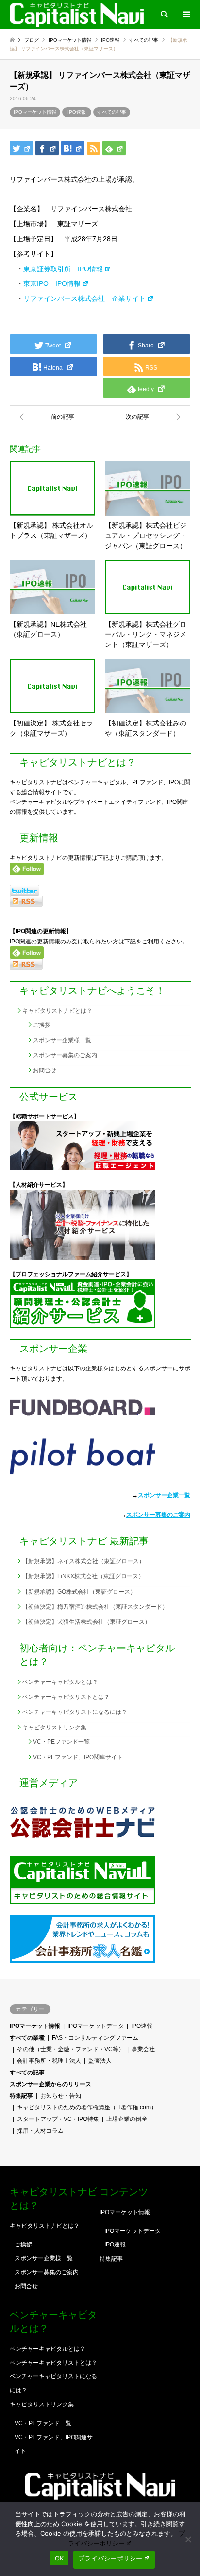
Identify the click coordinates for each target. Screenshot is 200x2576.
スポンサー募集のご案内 (65, 1055)
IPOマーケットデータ (96, 2026)
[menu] (185, 15)
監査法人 (100, 2061)
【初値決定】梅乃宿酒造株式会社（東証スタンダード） (95, 1607)
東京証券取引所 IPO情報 (63, 269)
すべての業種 (27, 2038)
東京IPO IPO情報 (52, 283)
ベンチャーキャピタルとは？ (60, 1682)
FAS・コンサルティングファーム (95, 2038)
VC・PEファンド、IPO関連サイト (78, 1757)
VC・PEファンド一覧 (61, 1742)
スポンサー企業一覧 (164, 1495)
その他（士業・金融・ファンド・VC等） (71, 2049)
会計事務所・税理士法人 (49, 2061)
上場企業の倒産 (127, 2119)
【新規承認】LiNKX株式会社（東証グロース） (83, 1576)
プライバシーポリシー (110, 2558)
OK (59, 2558)
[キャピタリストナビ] (77, 15)
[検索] (164, 15)
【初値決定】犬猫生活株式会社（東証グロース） (86, 1622)
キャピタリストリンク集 (54, 1728)
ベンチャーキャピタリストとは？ (66, 1697)
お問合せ (45, 1070)
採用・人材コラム (40, 2131)
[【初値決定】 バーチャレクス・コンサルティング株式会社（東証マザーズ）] (55, 417)
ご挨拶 (42, 1025)
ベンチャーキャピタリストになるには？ (75, 1712)
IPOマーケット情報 (35, 112)
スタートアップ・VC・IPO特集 (58, 2119)
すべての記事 (112, 112)
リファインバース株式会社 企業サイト (84, 298)
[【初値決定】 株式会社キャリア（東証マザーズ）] (145, 417)
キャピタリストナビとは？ (57, 1011)
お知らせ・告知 (61, 2096)
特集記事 (21, 2096)
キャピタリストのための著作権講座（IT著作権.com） (87, 2107)
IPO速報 (77, 112)
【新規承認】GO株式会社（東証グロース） (79, 1592)
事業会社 (143, 2049)
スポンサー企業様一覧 (62, 1040)
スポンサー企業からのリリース (50, 2084)
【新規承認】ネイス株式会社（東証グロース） (83, 1561)
